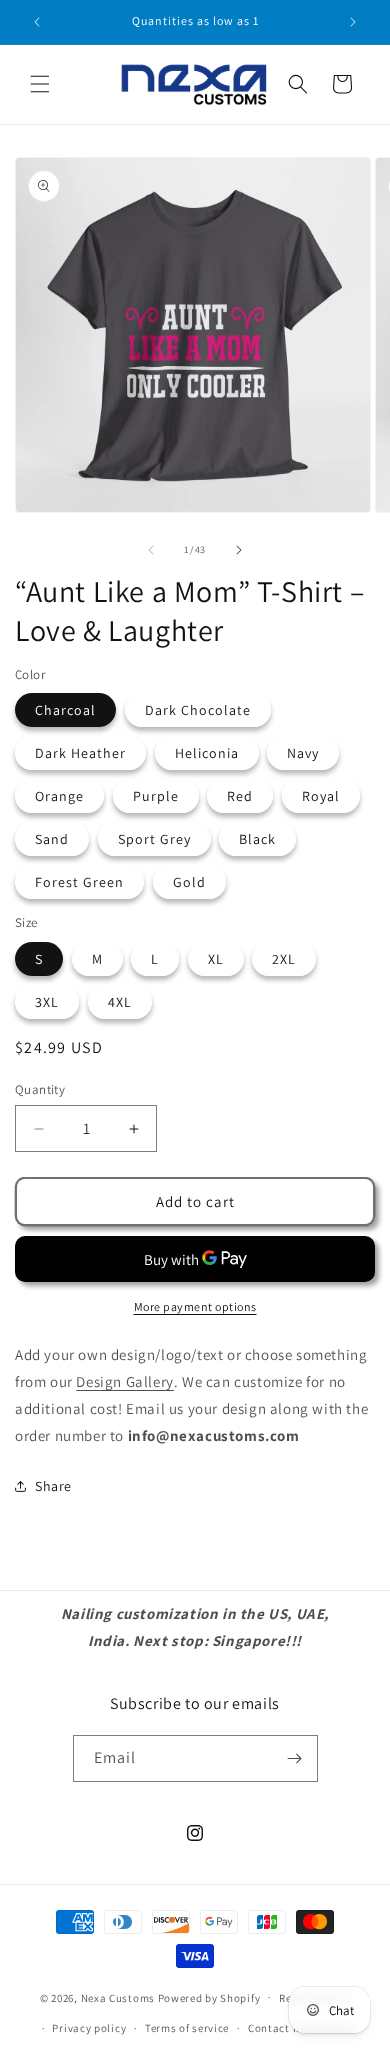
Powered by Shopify (209, 1997)
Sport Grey (154, 839)
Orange (59, 796)
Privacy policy (89, 2028)
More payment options (195, 1306)
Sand (52, 839)
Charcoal (65, 710)
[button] (40, 84)
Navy (303, 753)
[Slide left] (151, 550)
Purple (156, 796)
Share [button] (53, 1486)
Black (257, 839)
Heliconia (207, 753)
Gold (189, 882)
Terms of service (187, 2028)
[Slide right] (239, 550)
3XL (47, 1002)
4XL (120, 1002)
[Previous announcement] (37, 22)
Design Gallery (124, 1381)
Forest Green (79, 882)
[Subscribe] (295, 1758)
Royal (321, 796)
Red (240, 796)
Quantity (40, 1089)
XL (216, 959)
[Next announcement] (353, 22)
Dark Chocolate (198, 710)
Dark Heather (80, 753)
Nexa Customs (118, 1997)
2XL (284, 959)
